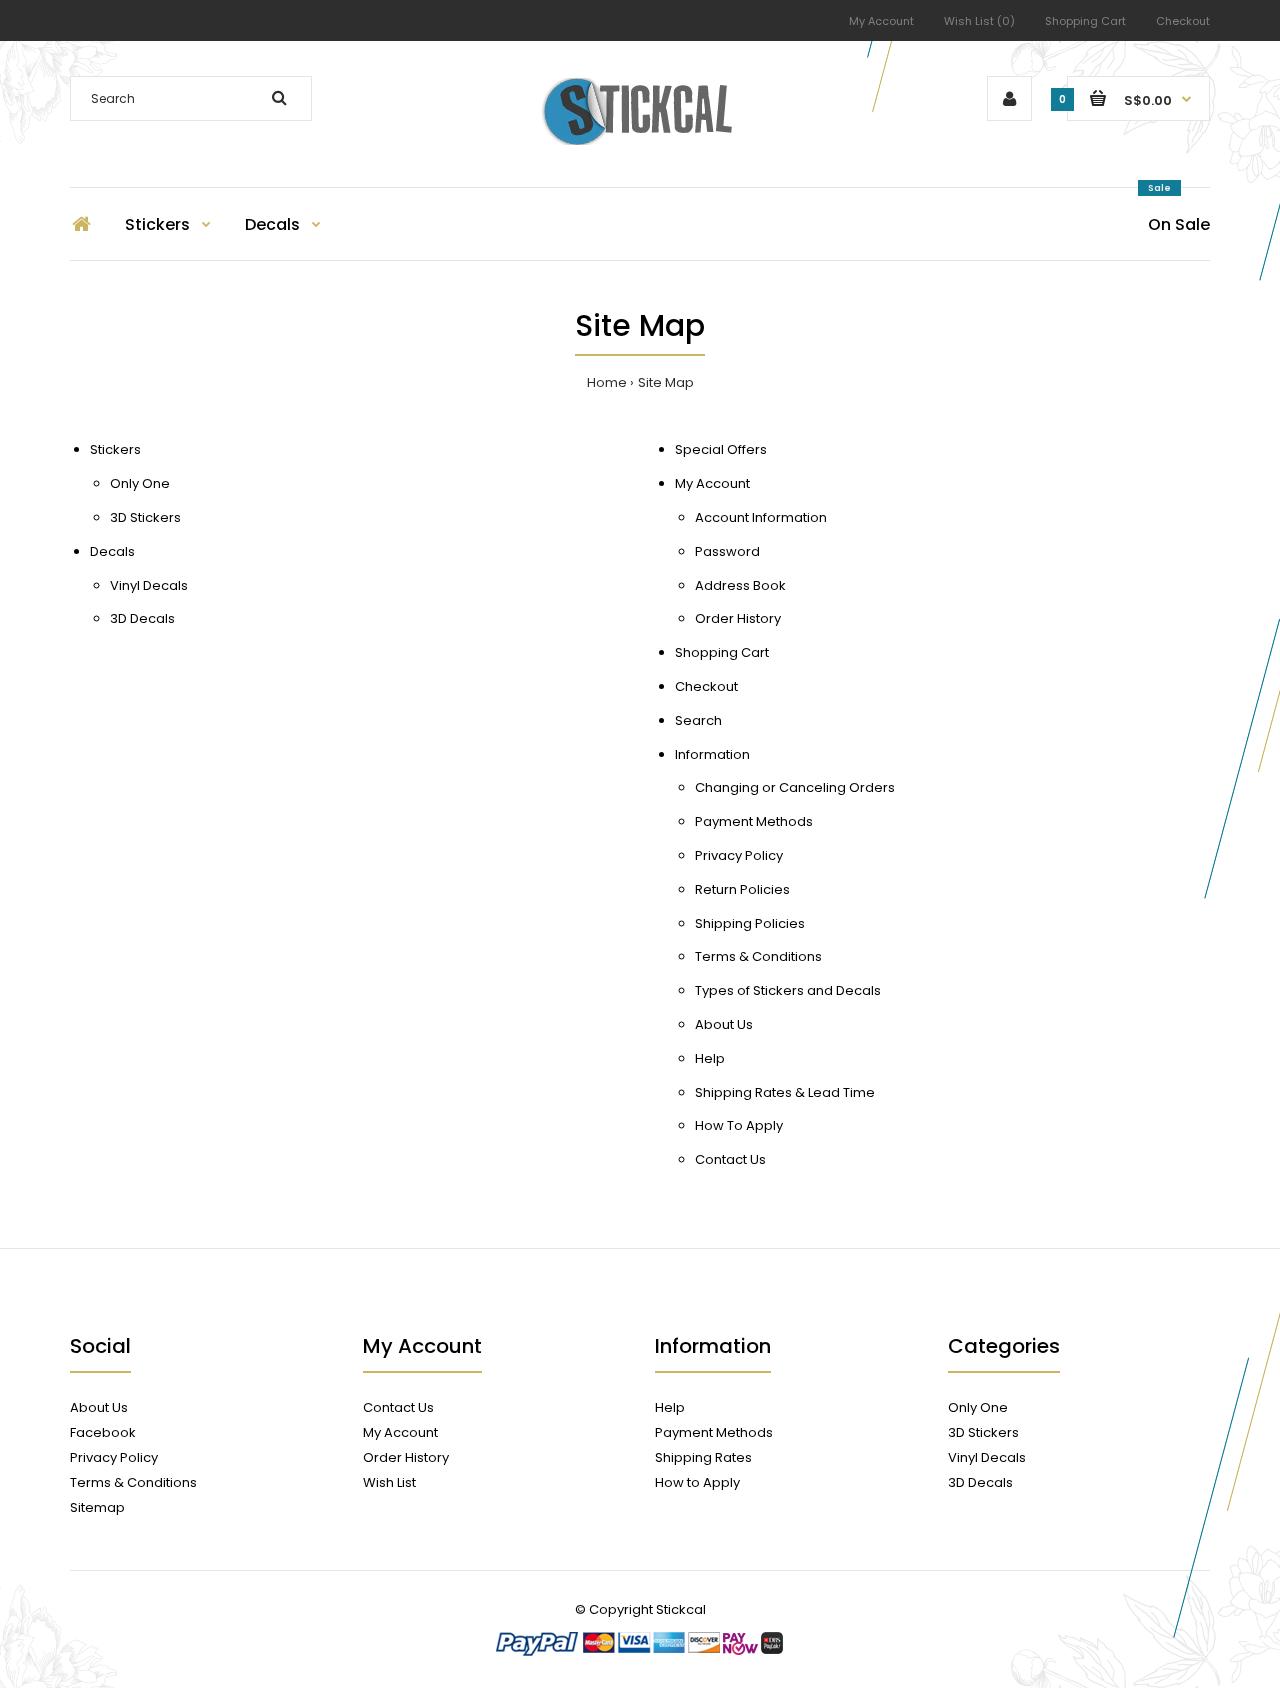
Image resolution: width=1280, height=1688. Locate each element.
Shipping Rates (703, 1457)
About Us (724, 1024)
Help (710, 1058)
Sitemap (97, 1507)
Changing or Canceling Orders (795, 787)
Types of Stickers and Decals (788, 990)
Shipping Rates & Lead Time (785, 1092)
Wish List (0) (979, 21)
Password (727, 551)
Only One (140, 483)
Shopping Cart (1085, 21)
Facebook (103, 1432)
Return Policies (742, 889)
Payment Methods (754, 821)
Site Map (666, 382)
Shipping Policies (750, 923)
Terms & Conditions (758, 956)
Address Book (740, 585)
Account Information (761, 517)
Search (698, 720)
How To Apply (739, 1125)
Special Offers (721, 449)
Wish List (389, 1482)
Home (607, 382)
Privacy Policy (739, 855)
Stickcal (681, 1609)
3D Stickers (145, 517)
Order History (738, 618)
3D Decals (142, 618)
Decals (112, 551)
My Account (881, 21)
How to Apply (697, 1482)
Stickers (115, 449)
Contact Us (730, 1159)
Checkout (1183, 21)
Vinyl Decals (149, 585)
